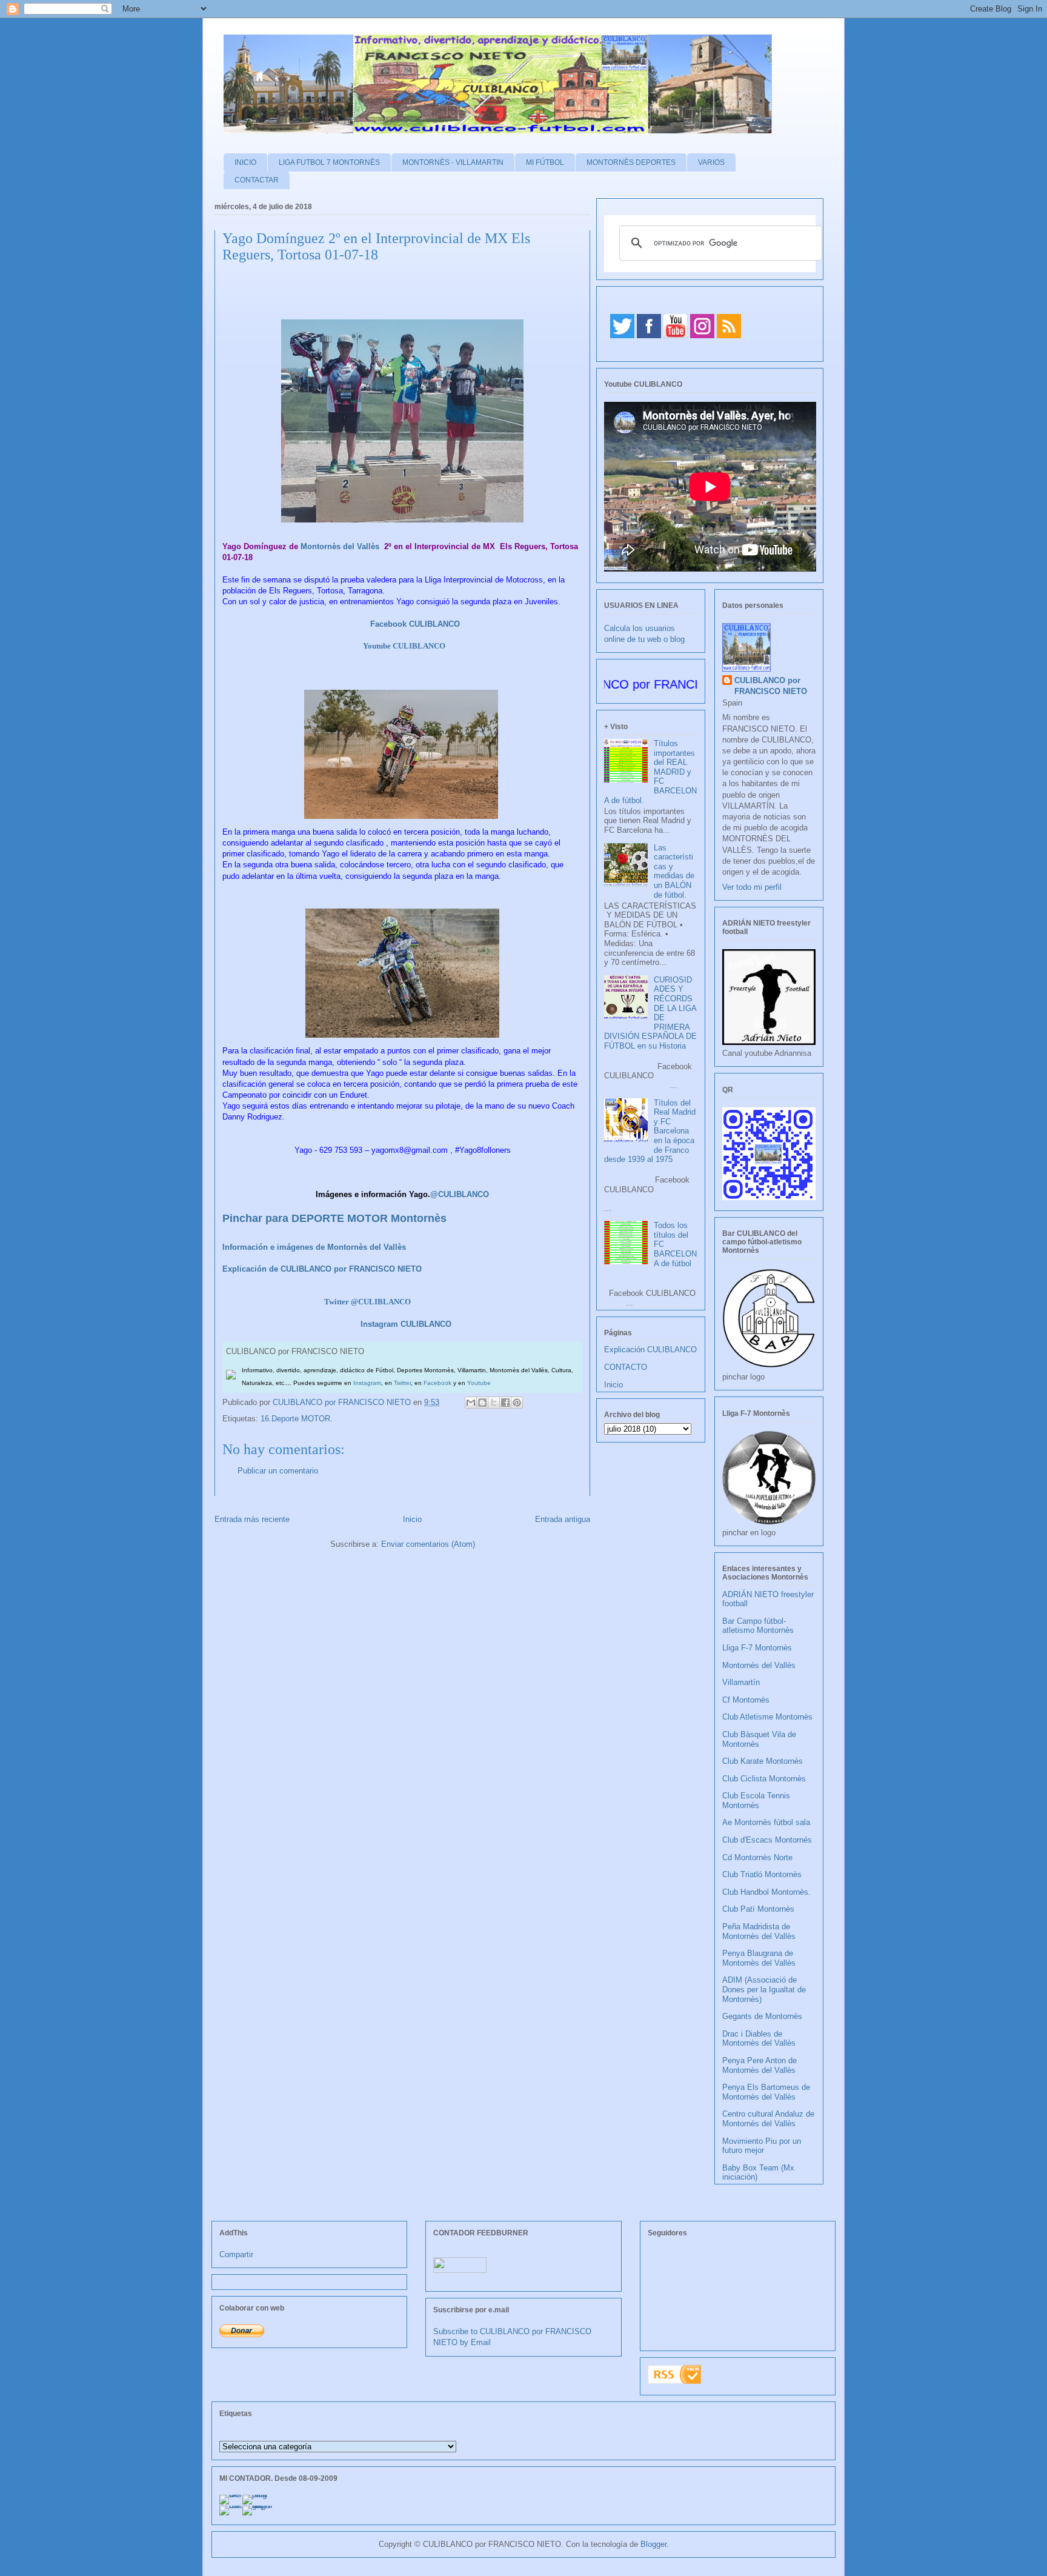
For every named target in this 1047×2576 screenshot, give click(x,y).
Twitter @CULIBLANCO (367, 1302)
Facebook (437, 1383)
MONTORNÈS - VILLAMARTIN (453, 162)
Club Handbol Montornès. (766, 1892)
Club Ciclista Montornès (764, 1779)
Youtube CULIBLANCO (404, 646)
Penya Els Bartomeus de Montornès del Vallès (766, 2092)
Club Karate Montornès (763, 1761)
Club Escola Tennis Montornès (756, 1800)
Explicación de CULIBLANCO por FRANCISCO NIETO (322, 1269)
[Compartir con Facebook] (505, 1403)
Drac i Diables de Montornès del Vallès (759, 2039)
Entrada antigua (563, 1519)
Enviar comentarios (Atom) (428, 1544)
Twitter (402, 1383)
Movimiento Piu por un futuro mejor (762, 2146)
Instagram (367, 1383)
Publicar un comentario (278, 1471)
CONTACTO (626, 1367)
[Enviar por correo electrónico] (471, 1403)
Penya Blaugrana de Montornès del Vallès (759, 1958)
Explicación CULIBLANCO (650, 1350)
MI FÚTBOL (545, 162)
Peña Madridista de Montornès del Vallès (759, 1931)
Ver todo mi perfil (752, 887)
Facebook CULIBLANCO (415, 624)
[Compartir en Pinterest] (517, 1403)
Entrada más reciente (252, 1519)
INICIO (245, 162)
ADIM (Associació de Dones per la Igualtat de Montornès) (764, 1989)
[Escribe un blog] (482, 1403)
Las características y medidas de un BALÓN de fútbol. (674, 871)
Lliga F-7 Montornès (757, 1648)
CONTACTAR (257, 180)
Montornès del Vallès (340, 546)
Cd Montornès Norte (757, 1857)
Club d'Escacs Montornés (767, 1840)
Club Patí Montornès (758, 1909)
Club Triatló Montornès (762, 1874)
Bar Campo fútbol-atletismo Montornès (758, 1626)
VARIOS (711, 162)
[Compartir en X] (494, 1403)
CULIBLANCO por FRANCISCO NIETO (343, 1402)
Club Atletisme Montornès (767, 1717)
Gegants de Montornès (762, 2016)
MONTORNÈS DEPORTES (631, 162)
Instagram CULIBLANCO (406, 1324)
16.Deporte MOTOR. (297, 1419)
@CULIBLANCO (460, 1194)
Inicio (412, 1519)
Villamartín (741, 1682)
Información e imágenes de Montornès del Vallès (314, 1247)
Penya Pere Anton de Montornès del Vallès (759, 2065)
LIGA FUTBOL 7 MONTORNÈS (329, 162)
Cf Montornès (746, 1700)
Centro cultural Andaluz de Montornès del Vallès (768, 2119)
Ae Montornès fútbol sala (766, 1822)
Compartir (236, 2254)
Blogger (653, 2544)
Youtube (479, 1383)
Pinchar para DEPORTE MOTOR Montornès (334, 1218)
